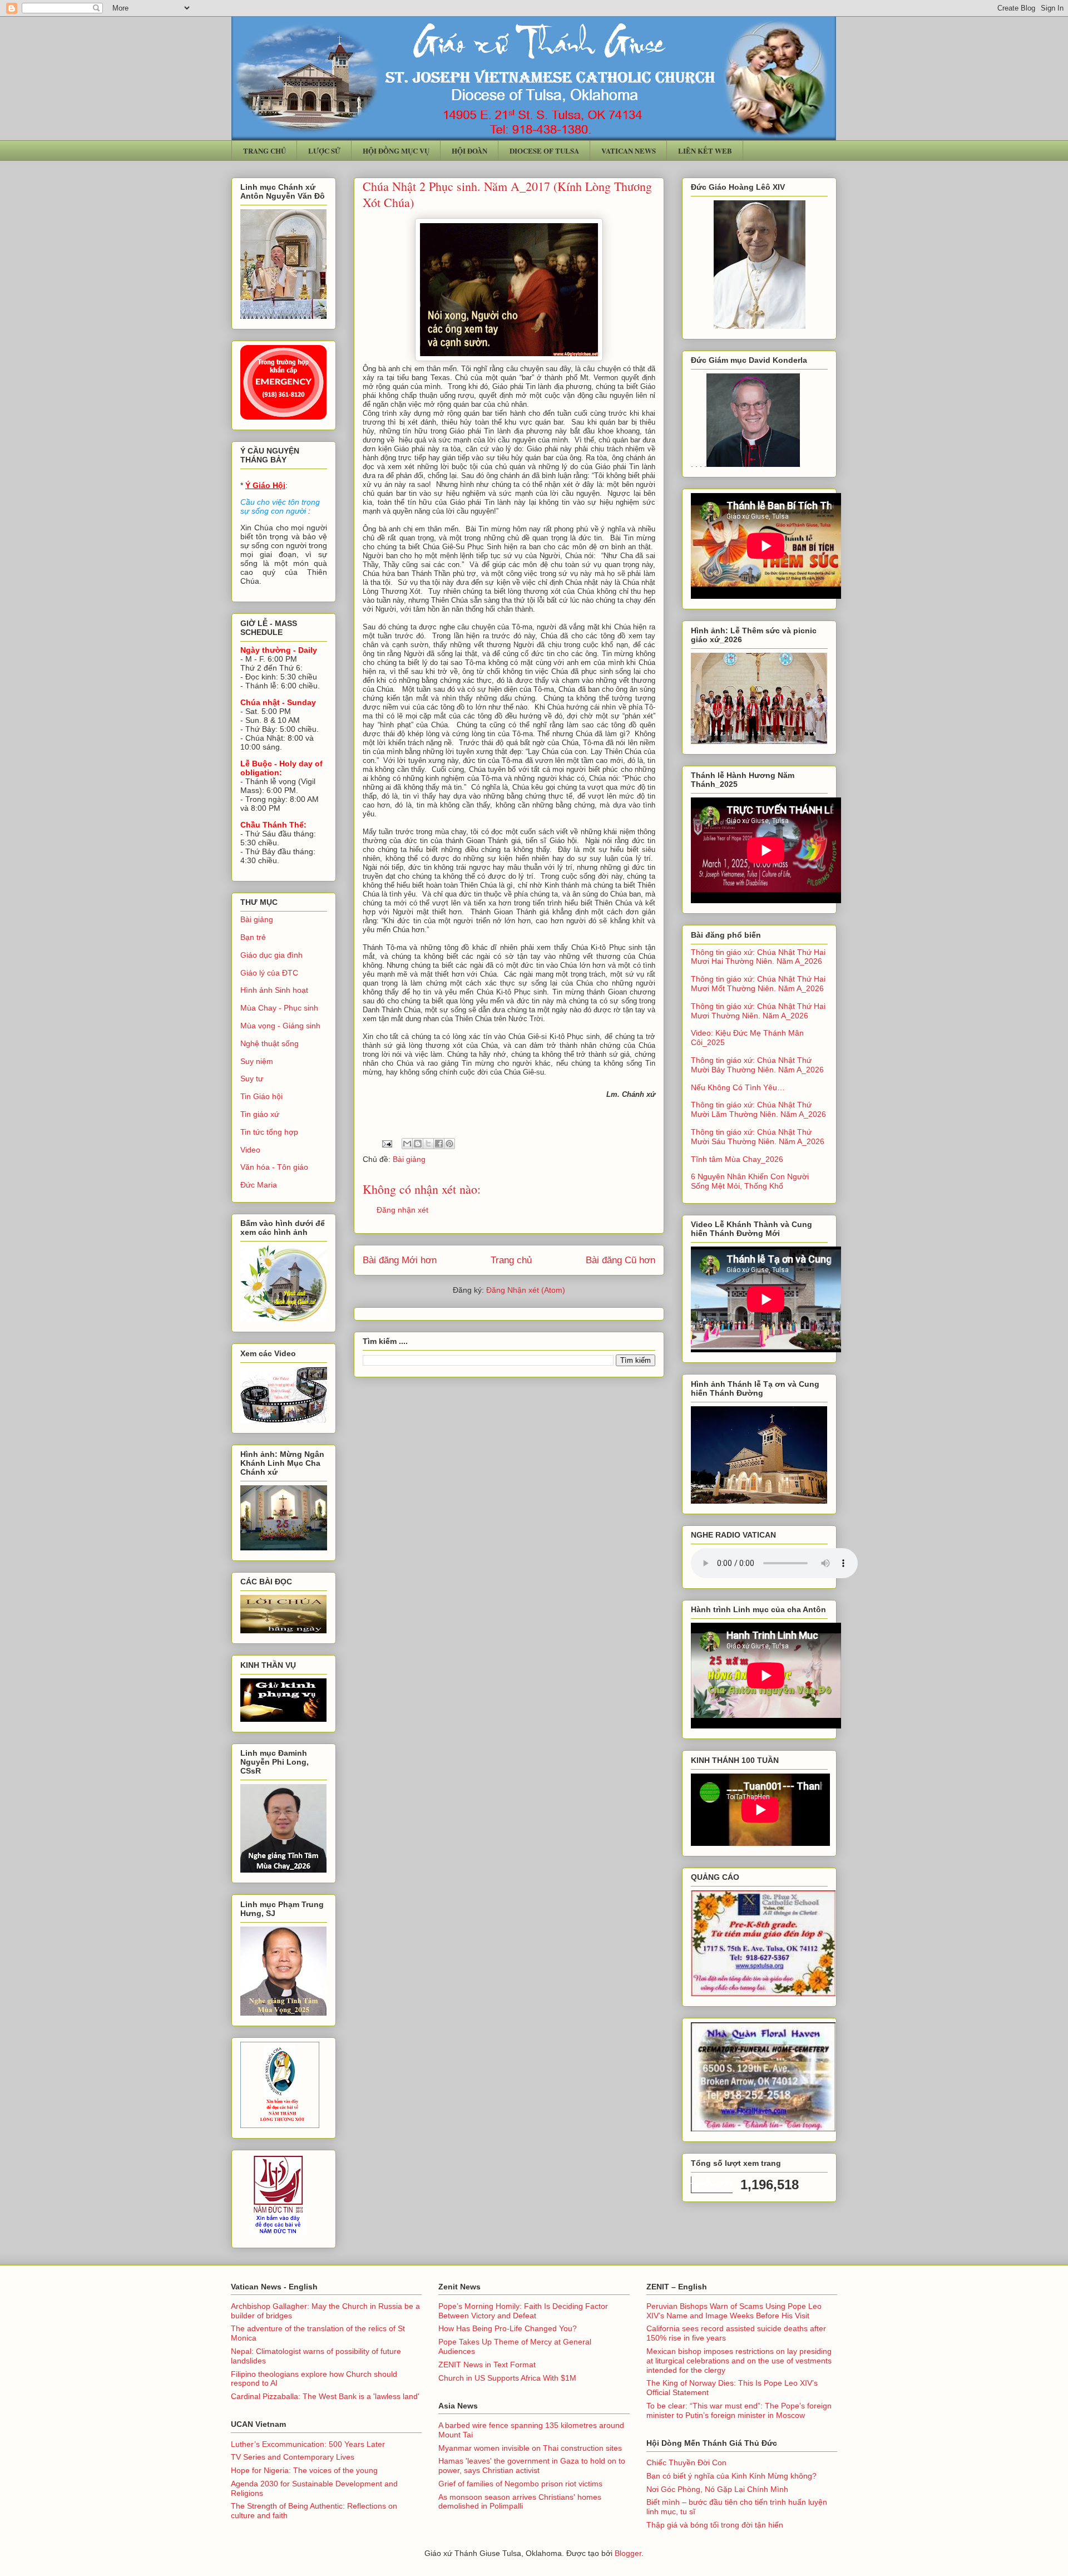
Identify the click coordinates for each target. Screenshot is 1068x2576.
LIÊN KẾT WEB (705, 151)
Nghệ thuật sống (270, 1043)
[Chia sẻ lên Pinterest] (449, 1144)
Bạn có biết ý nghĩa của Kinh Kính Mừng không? (731, 2476)
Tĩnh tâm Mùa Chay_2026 (737, 1159)
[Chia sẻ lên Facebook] (439, 1144)
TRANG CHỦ (264, 151)
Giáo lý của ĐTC (269, 973)
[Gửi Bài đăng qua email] (386, 1143)
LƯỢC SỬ (324, 151)
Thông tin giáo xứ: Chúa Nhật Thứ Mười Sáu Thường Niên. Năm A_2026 (758, 1137)
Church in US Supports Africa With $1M (507, 2378)
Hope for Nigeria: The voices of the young (304, 2470)
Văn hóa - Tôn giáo (274, 1167)
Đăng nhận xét (402, 1210)
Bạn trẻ (253, 937)
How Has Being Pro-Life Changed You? (508, 2328)
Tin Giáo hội (261, 1096)
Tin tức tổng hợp (269, 1132)
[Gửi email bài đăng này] (407, 1144)
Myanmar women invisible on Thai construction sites (530, 2448)
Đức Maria (259, 1185)
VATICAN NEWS (629, 151)
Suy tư (252, 1078)
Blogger (628, 2553)
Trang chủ (511, 1260)
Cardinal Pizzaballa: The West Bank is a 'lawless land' (325, 2396)
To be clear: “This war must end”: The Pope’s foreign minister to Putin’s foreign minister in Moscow (739, 2410)
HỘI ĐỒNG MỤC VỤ (396, 151)
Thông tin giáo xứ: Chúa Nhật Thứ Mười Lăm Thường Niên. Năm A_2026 (758, 1109)
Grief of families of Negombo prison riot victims (520, 2484)
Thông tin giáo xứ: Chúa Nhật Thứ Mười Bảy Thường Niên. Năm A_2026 (757, 1065)
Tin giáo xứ (260, 1114)
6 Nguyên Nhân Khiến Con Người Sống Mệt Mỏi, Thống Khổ (750, 1181)
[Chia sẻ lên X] (428, 1144)
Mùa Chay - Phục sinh (279, 1008)
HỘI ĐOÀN (469, 151)
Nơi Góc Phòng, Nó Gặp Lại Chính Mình (717, 2489)
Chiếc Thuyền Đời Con (686, 2462)
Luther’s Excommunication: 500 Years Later (308, 2444)
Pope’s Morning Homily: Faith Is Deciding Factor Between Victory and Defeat (523, 2311)
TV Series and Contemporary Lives (293, 2457)
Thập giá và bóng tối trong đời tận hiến (715, 2525)
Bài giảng (409, 1159)
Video (250, 1150)
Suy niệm (257, 1061)
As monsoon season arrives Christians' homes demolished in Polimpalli (520, 2502)
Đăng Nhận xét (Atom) (526, 1290)
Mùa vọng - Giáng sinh (280, 1026)
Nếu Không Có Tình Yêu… (738, 1087)
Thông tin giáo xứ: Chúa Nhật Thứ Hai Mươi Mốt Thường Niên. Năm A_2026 (758, 984)
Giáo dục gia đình (271, 955)
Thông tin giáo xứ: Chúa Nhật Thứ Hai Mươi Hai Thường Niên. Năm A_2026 (758, 957)
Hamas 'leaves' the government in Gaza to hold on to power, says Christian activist (532, 2466)
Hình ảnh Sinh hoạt (274, 990)
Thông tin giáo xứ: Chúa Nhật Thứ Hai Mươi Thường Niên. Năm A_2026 (758, 1011)
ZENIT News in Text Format (487, 2365)
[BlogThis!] (418, 1144)
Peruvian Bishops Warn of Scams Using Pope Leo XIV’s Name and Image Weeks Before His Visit (734, 2311)
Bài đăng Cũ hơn (620, 1260)
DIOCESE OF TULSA (544, 151)
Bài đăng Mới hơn (400, 1260)
